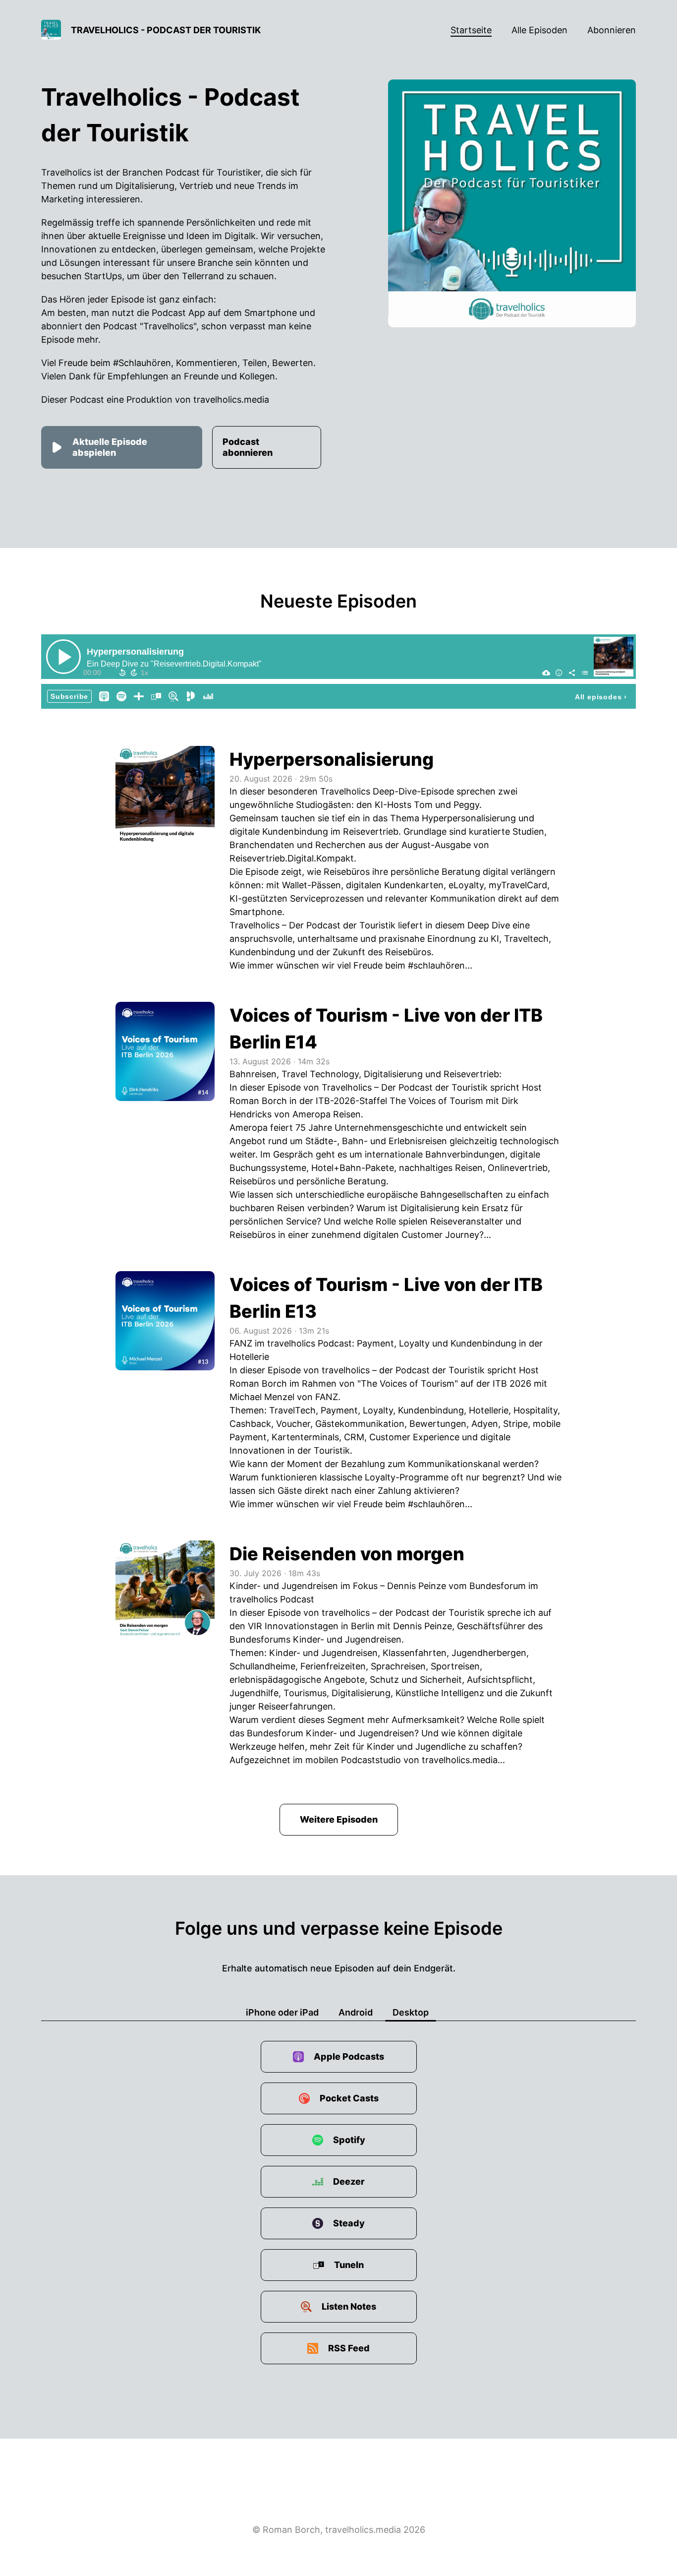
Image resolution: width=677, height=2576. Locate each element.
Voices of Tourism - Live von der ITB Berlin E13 (386, 1298)
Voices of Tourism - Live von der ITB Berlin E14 (386, 1029)
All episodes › (601, 697)
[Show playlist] (585, 673)
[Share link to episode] (572, 673)
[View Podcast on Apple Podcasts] (104, 696)
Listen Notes (349, 2306)
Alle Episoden (539, 30)
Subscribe (69, 696)
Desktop (411, 2012)
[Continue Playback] (63, 657)
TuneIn (349, 2265)
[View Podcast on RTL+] (139, 696)
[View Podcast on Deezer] (208, 696)
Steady (349, 2223)
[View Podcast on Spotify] (121, 696)
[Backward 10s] (122, 673)
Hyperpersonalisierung (135, 652)
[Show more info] (559, 673)
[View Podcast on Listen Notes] (173, 696)
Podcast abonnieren (248, 447)
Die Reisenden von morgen (347, 1554)
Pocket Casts (349, 2098)
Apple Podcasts (349, 2056)
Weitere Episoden (339, 1819)
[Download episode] (546, 673)
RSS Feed (349, 2348)
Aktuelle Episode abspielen (110, 447)
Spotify (349, 2140)
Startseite (471, 30)
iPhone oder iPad (282, 2012)
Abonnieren (612, 30)
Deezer (349, 2181)
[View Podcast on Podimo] (191, 696)
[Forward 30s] (134, 673)
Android (356, 2012)
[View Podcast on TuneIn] (156, 696)
